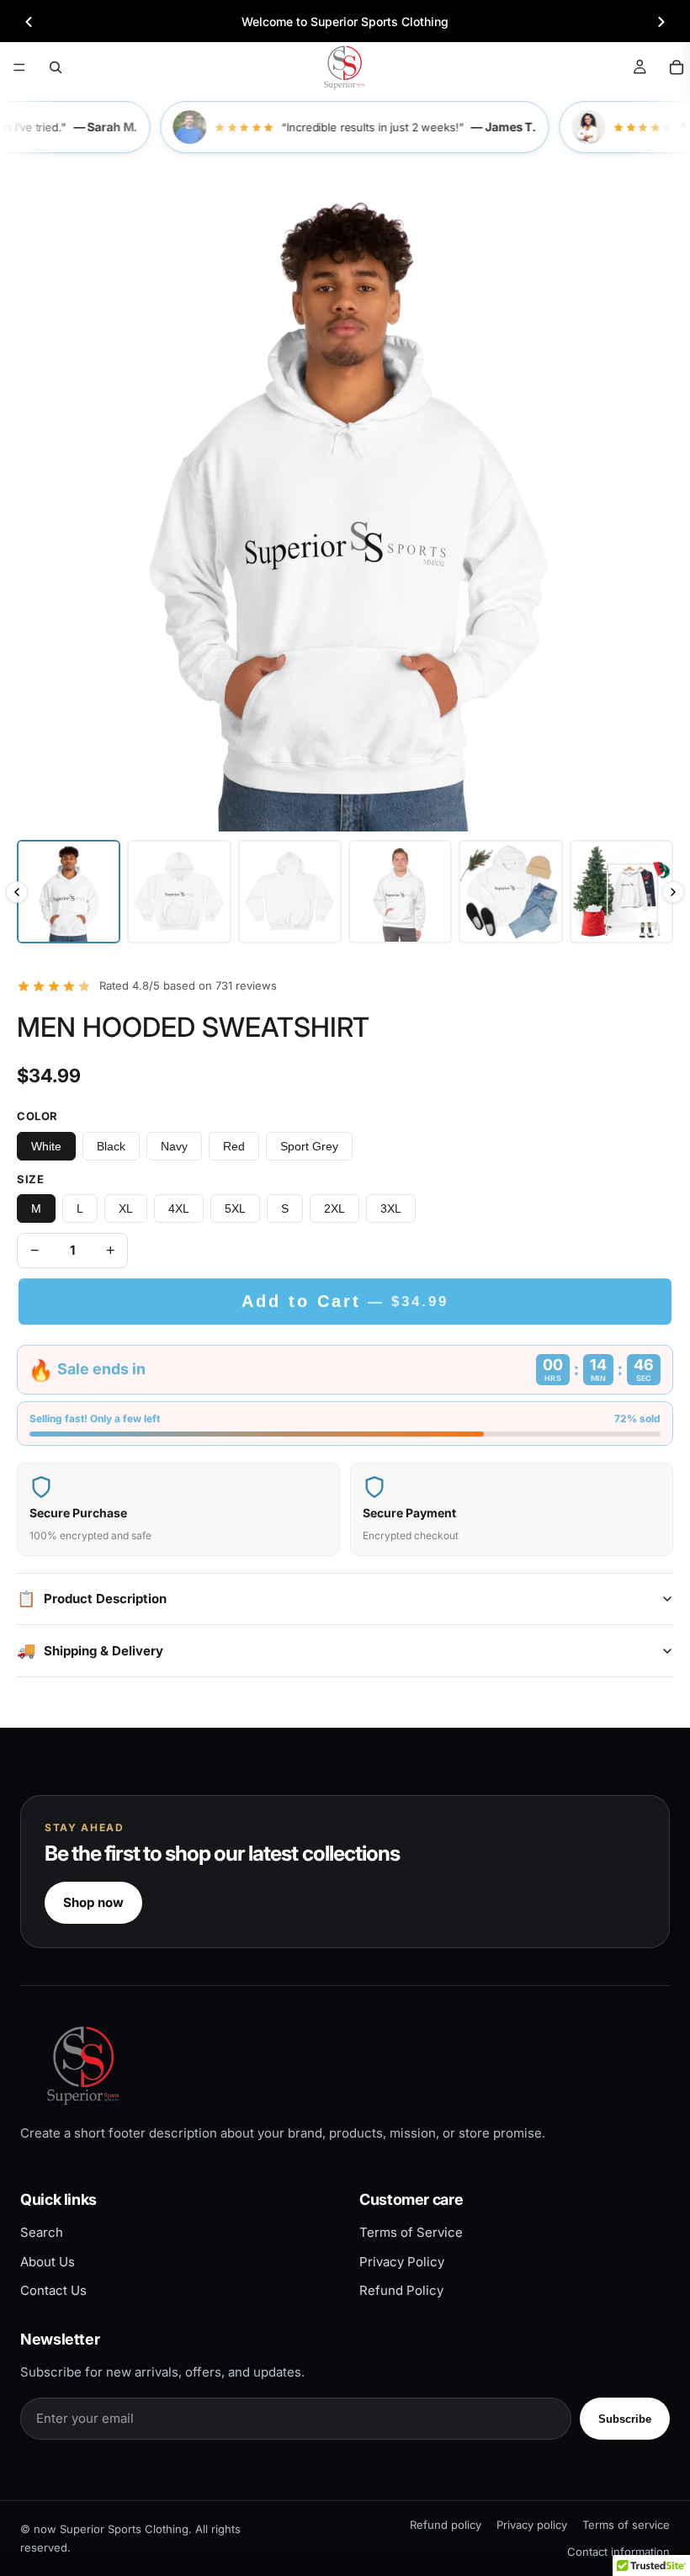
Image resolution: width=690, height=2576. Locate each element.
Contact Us (53, 2290)
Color (37, 1116)
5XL (235, 1208)
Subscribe (625, 2419)
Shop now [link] (93, 1902)
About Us (48, 2262)
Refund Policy (401, 2290)
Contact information (618, 2552)
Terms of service (626, 2525)
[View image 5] (510, 892)
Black (111, 1146)
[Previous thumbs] (17, 892)
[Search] (56, 67)
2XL (334, 1208)
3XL (391, 1208)
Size (30, 1179)
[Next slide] (661, 22)
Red (234, 1146)
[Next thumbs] (673, 892)
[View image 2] (179, 892)
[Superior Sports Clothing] (345, 2065)
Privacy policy (532, 2525)
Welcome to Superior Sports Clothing (345, 21)
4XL (179, 1208)
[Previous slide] (29, 22)
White (46, 1146)
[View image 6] (621, 892)
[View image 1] (69, 892)
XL (126, 1208)
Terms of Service (411, 2232)
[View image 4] (400, 892)
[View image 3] (290, 892)
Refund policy (446, 2525)
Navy (174, 1146)
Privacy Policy (402, 2262)
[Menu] (19, 67)
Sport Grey (309, 1146)
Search (42, 2232)
